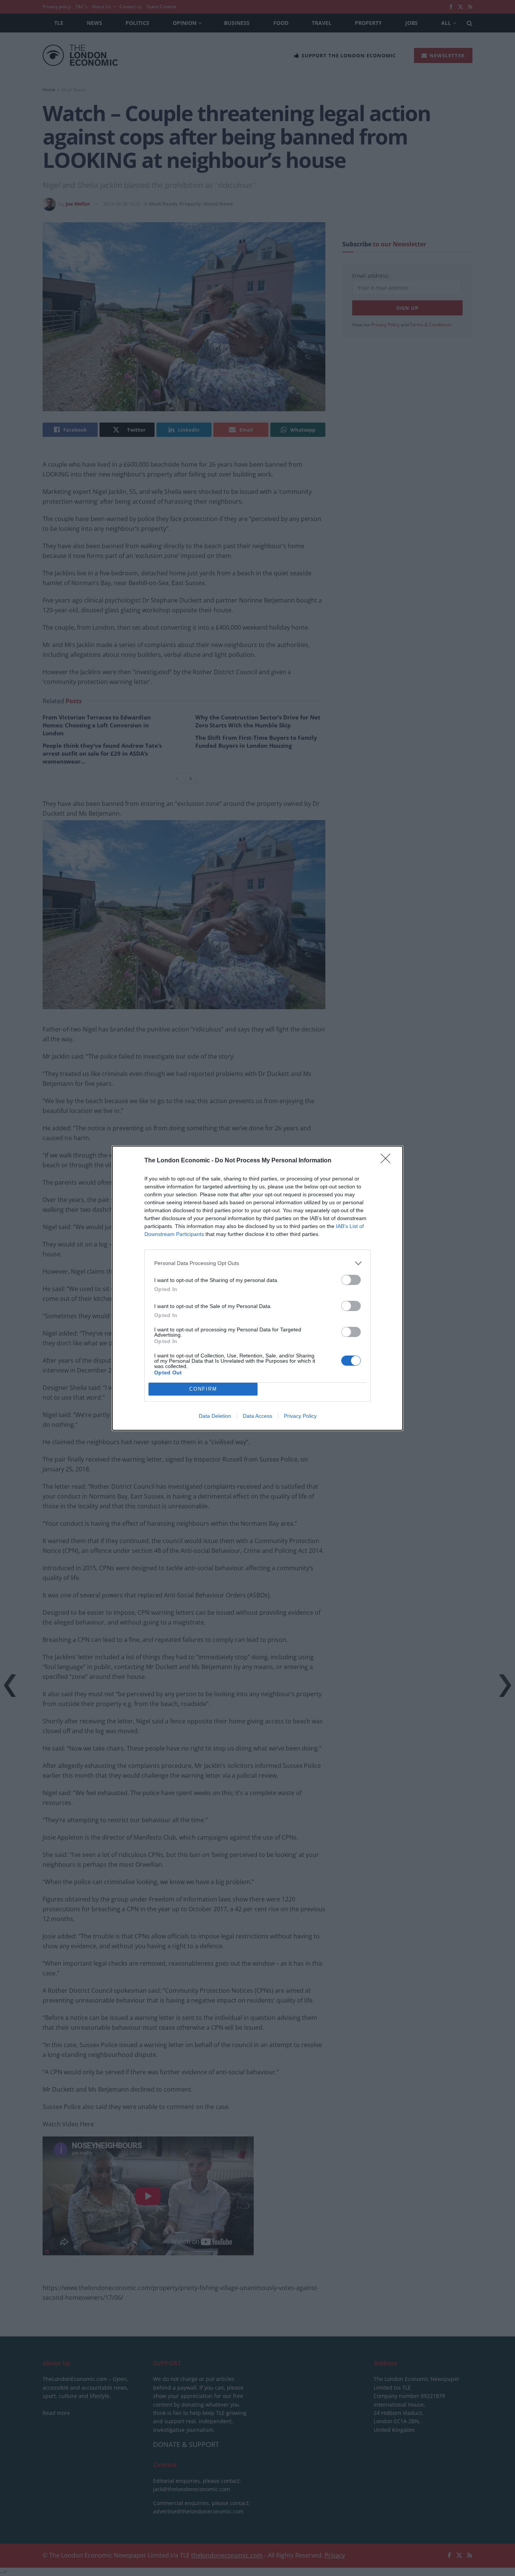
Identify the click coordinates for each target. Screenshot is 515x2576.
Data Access (257, 1416)
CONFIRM (203, 1389)
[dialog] (257, 1288)
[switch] (351, 1280)
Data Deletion (215, 1416)
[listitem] (257, 1263)
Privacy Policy (300, 1416)
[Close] (388, 1161)
